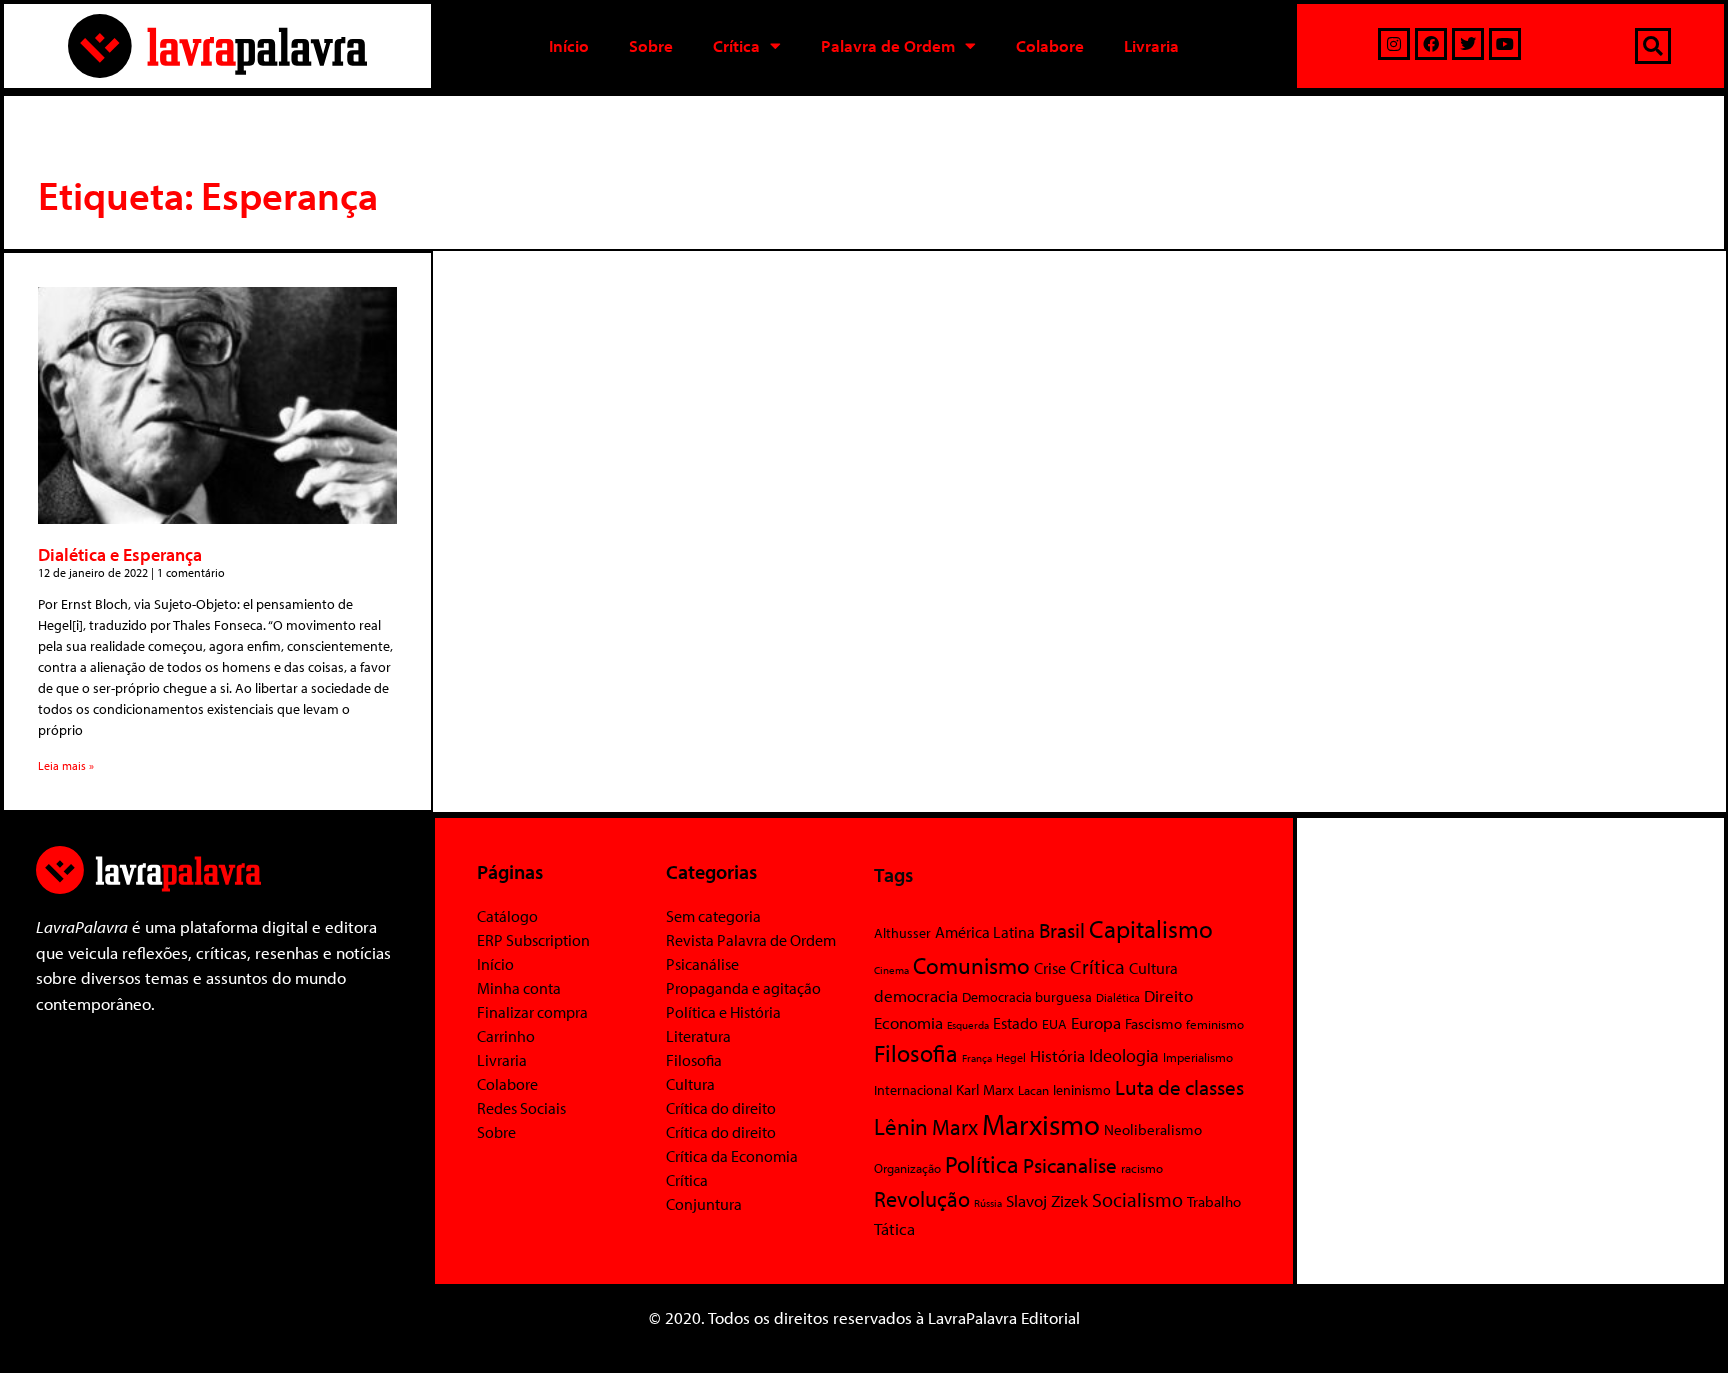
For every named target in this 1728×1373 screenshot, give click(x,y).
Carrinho (506, 1036)
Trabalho (1214, 1201)
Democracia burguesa (1027, 996)
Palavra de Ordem (888, 45)
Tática (894, 1228)
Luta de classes (1179, 1087)
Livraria (1151, 45)
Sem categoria (713, 916)
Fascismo (1153, 1023)
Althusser (902, 933)
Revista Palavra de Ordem (751, 940)
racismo (1142, 1168)
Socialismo (1137, 1199)
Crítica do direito (721, 1108)
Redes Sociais (521, 1108)
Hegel (1011, 1057)
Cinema (891, 970)
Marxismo (1041, 1124)
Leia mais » (66, 765)
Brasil (1062, 930)
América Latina (985, 932)
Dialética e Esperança (120, 554)
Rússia (988, 1203)
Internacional (913, 1089)
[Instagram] (1394, 44)
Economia (908, 1022)
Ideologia (1124, 1055)
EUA (1054, 1024)
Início (569, 45)
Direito (1168, 995)
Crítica (736, 45)
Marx (955, 1126)
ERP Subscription (533, 940)
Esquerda (968, 1025)
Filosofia (694, 1060)
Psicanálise (702, 964)
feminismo (1215, 1024)
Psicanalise (1070, 1165)
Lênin (901, 1126)
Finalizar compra (532, 1012)
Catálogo (507, 916)
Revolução (922, 1199)
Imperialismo (1198, 1057)
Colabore (1050, 45)
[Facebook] (1431, 44)
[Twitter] (1468, 44)
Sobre (651, 45)
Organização (907, 1168)
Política (982, 1164)
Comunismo (971, 965)
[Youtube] (1505, 44)
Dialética (1118, 997)
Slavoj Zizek (1047, 1200)
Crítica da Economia (732, 1156)
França (977, 1058)
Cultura (690, 1084)
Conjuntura (704, 1204)
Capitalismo (1151, 928)
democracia (916, 995)
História (1057, 1055)
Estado (1015, 1023)
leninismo (1082, 1090)
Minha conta (519, 988)
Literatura (698, 1036)
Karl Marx (985, 1089)
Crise (1050, 968)
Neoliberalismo (1153, 1129)
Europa (1096, 1022)
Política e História (723, 1012)
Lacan (1033, 1089)
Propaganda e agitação (743, 988)
